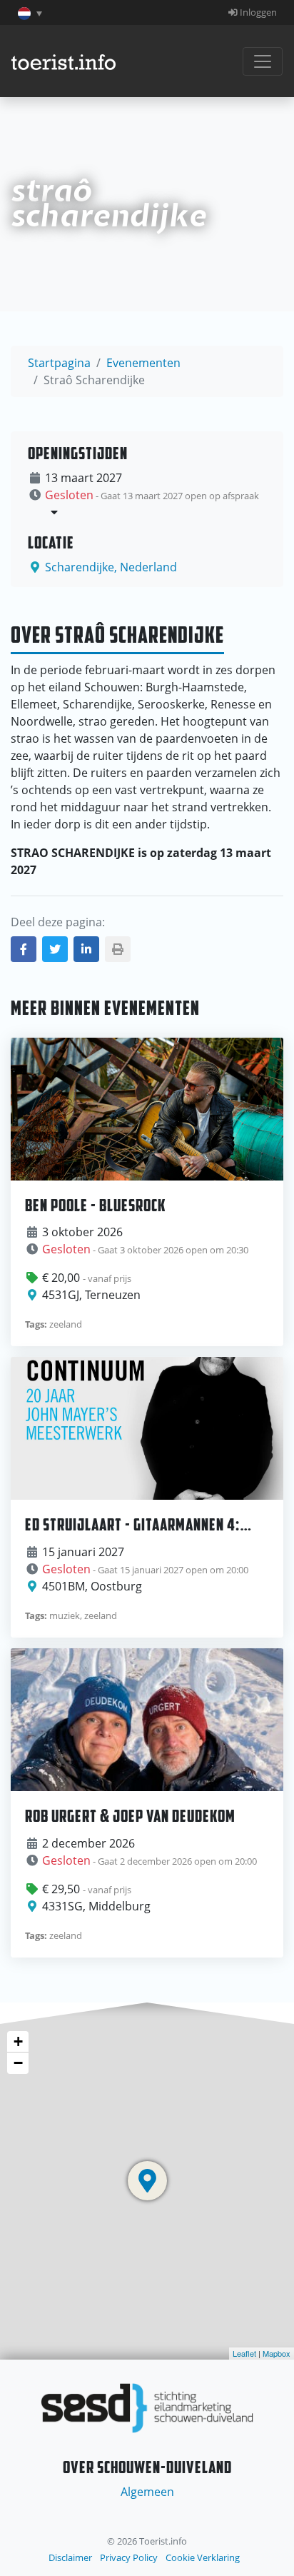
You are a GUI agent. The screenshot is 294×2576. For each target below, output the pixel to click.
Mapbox (277, 2353)
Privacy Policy (129, 2557)
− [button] (18, 2063)
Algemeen (147, 2492)
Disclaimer (70, 2557)
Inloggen (257, 12)
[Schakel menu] (263, 61)
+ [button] (18, 2041)
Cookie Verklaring (203, 2557)
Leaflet (244, 2353)
